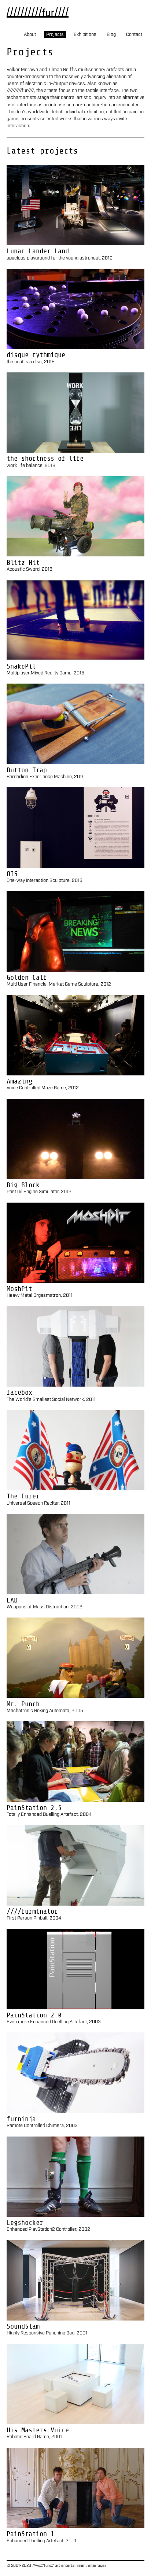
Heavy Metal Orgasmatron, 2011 (40, 1296)
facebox (19, 1392)
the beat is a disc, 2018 (31, 362)
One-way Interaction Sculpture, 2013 (45, 881)
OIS (12, 874)
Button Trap (27, 770)
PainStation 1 (30, 2534)
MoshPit (19, 1289)
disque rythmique (36, 355)
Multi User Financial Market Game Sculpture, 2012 (59, 984)
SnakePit (21, 666)
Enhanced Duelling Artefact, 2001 (41, 2541)
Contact (134, 35)
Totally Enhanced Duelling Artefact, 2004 (49, 1815)
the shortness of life (45, 458)
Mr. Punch (23, 1704)
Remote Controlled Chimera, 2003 (42, 2126)
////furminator (32, 1911)
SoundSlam (23, 2326)
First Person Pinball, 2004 (34, 1918)
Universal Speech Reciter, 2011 (38, 1503)
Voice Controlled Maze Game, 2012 (43, 1088)
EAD (12, 1600)
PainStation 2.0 (34, 2015)
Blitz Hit (23, 562)
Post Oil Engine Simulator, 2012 (39, 1192)
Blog (111, 35)
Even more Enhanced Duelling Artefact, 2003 (54, 2022)
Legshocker (25, 2222)
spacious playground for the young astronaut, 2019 (60, 258)
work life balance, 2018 (31, 466)
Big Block (23, 1185)
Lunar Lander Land (38, 251)
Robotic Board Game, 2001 (34, 2437)
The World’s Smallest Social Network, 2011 (51, 1400)
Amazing (19, 1081)
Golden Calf (27, 977)
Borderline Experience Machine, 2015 (46, 777)
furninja (21, 2119)
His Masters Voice (38, 2430)
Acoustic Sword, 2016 (30, 569)
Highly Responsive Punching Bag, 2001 (47, 2333)
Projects (55, 35)
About (30, 35)
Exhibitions (85, 35)
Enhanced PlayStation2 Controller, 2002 (48, 2229)
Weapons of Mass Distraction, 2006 (45, 1607)
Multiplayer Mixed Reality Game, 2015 (45, 673)
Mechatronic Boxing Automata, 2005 (45, 1711)
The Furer (23, 1496)
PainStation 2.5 (34, 1808)
